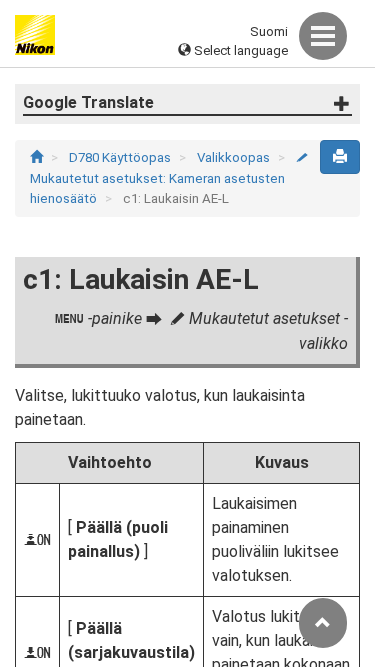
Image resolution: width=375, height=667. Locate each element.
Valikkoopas (235, 157)
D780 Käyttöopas (121, 157)
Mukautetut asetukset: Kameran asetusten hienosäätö (169, 179)
